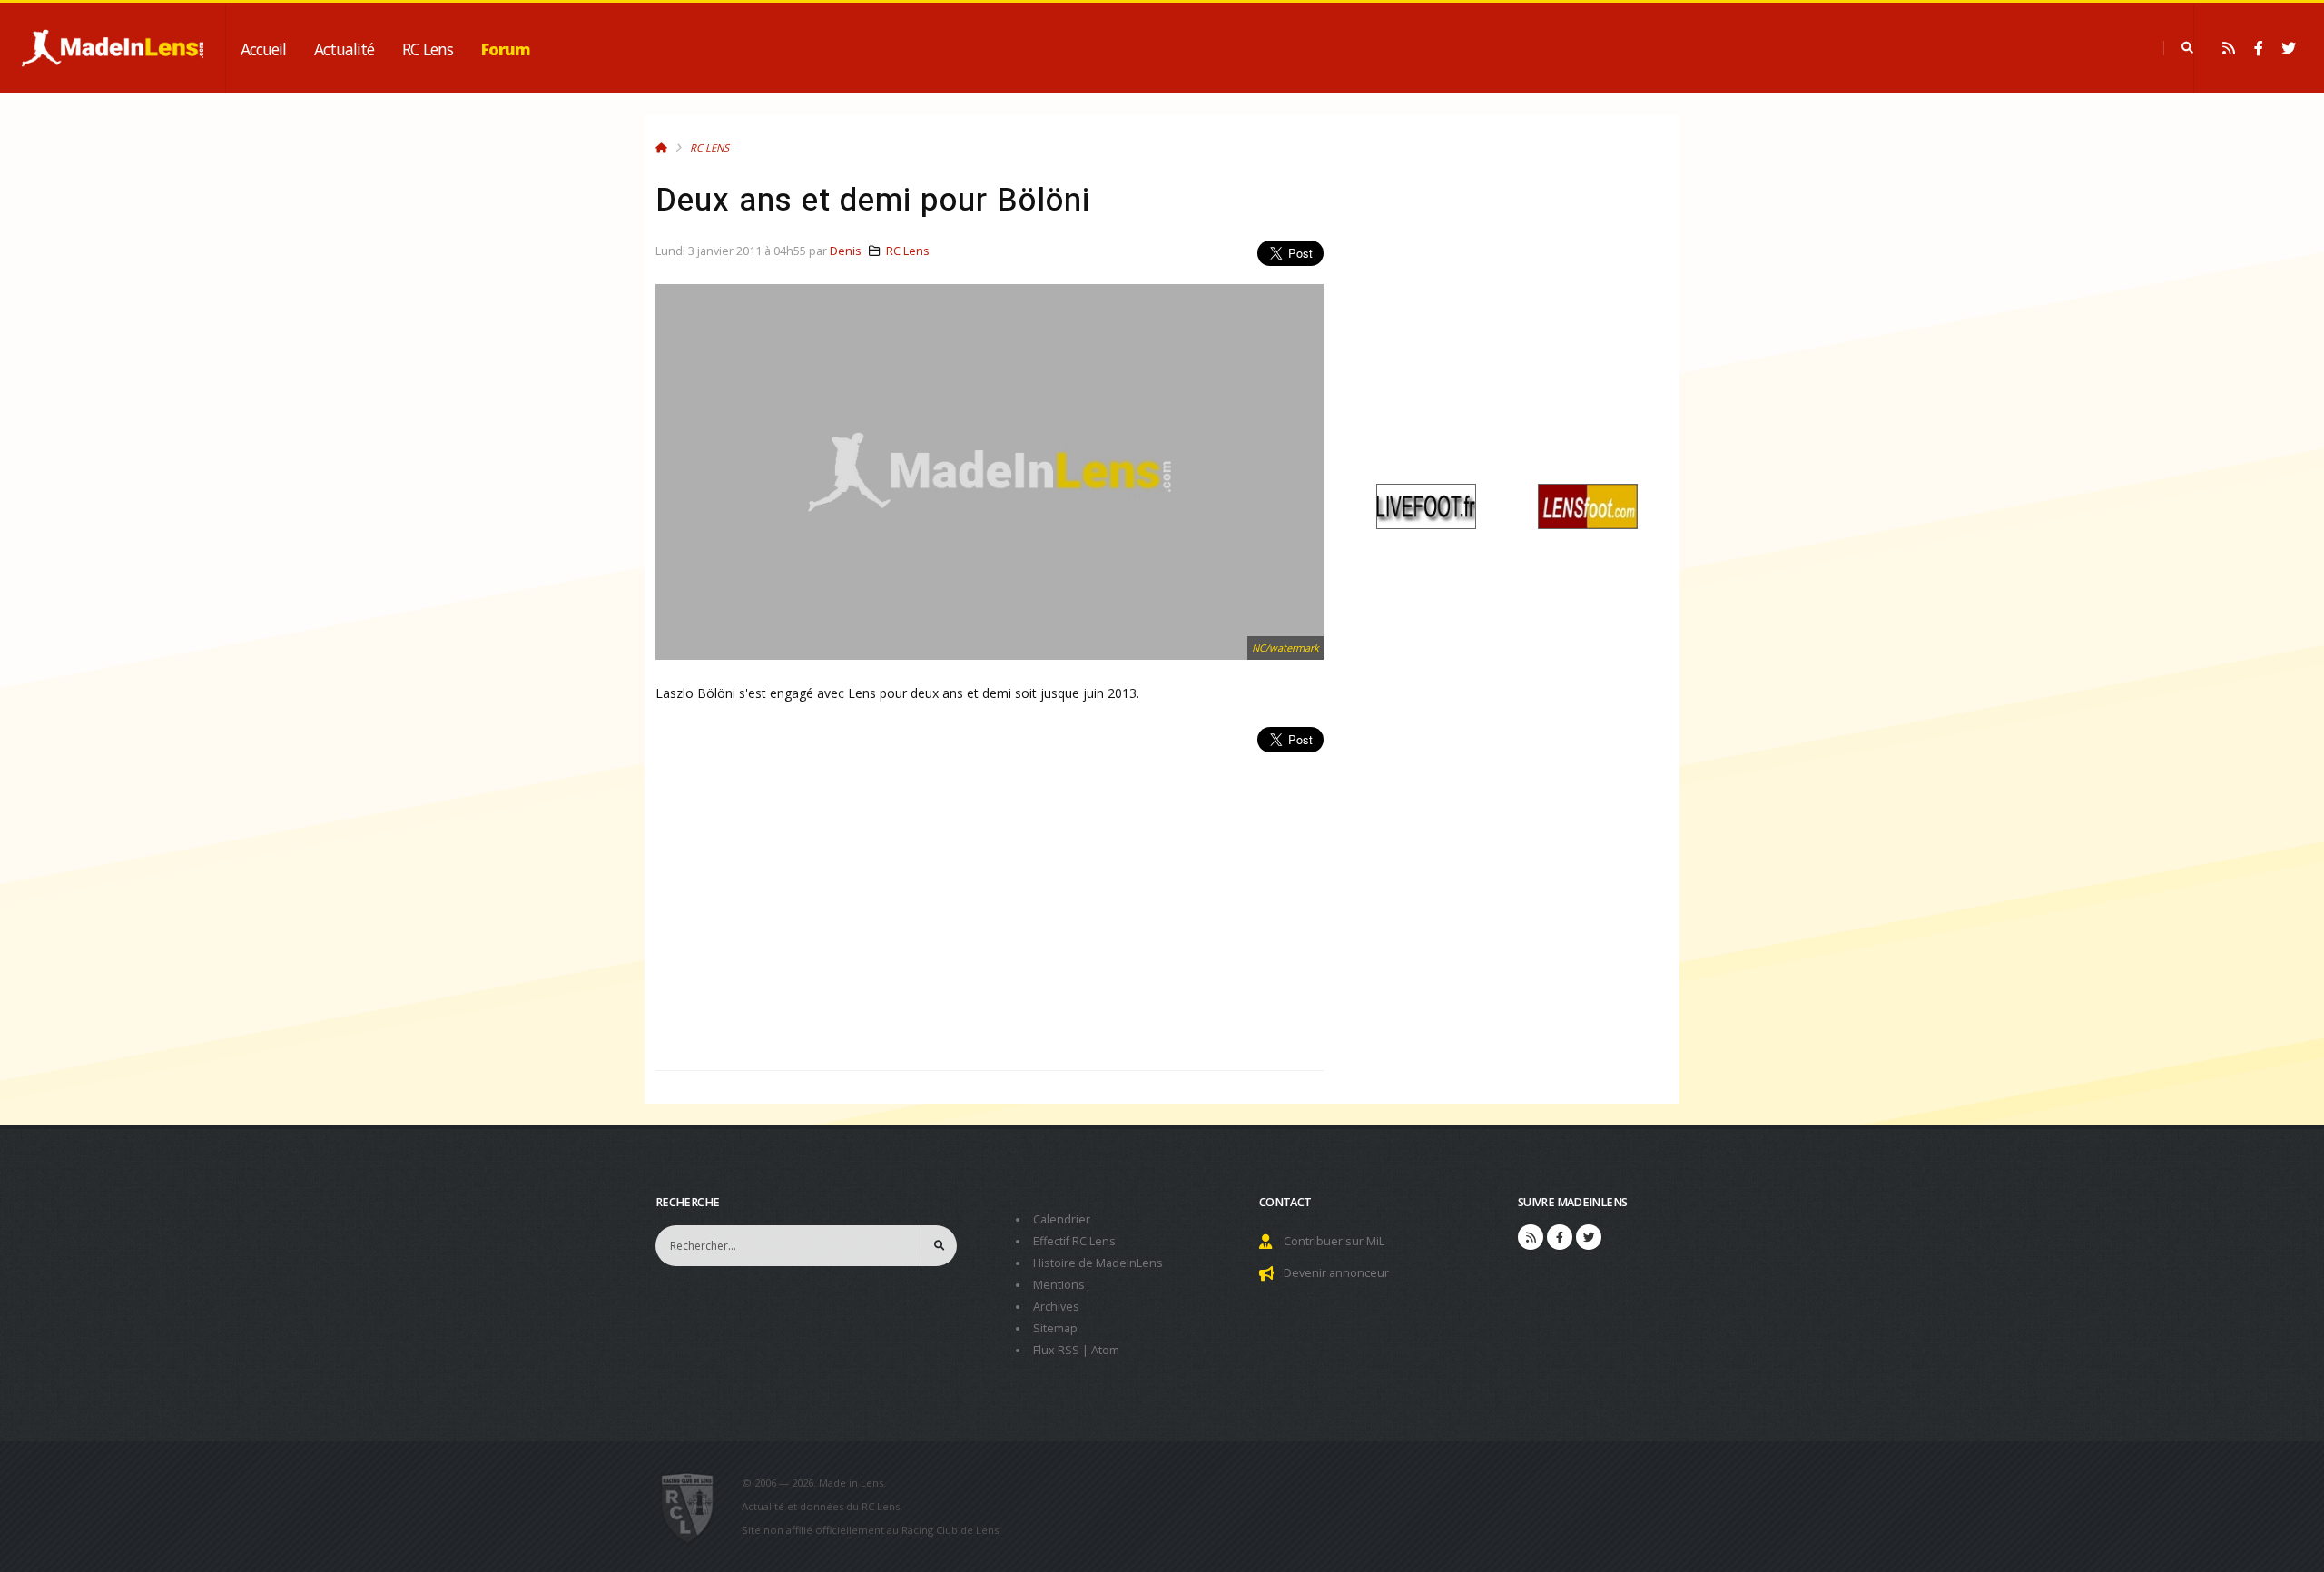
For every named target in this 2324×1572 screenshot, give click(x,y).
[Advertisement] (990, 901)
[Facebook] (2259, 48)
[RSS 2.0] (2229, 48)
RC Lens (428, 49)
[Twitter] (2289, 48)
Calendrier (1062, 1219)
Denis (846, 251)
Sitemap (1055, 1328)
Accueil (263, 49)
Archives (1056, 1307)
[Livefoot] (1426, 505)
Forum (506, 49)
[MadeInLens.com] (695, 1507)
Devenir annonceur (1336, 1273)
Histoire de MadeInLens (1098, 1263)
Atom (1105, 1350)
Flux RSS (1056, 1350)
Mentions (1059, 1285)
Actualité (344, 49)
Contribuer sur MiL (1334, 1241)
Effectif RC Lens (1074, 1241)
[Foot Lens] (1588, 505)
